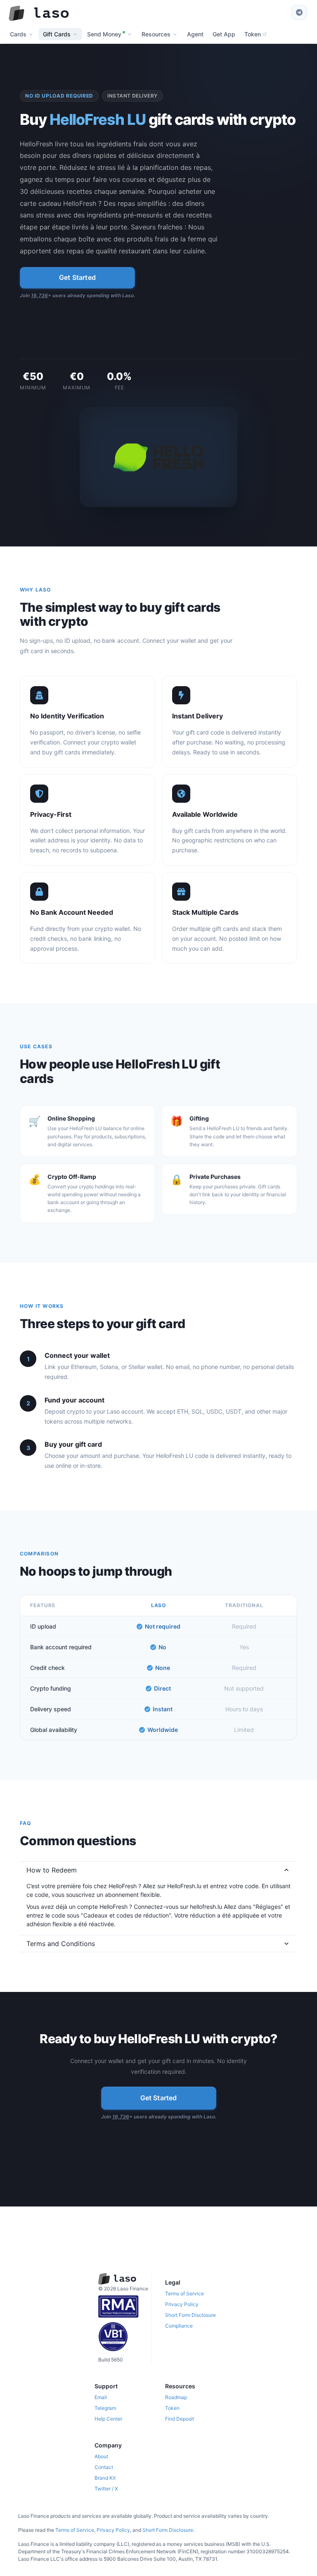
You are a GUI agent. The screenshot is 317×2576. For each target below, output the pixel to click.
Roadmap (176, 2397)
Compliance (179, 2326)
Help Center (108, 2419)
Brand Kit (105, 2478)
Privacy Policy (182, 2304)
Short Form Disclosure (190, 2315)
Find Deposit (180, 2419)
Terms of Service (185, 2293)
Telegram (105, 2408)
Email (101, 2397)
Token (172, 2408)
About (101, 2456)
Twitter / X (106, 2489)
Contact (104, 2467)
